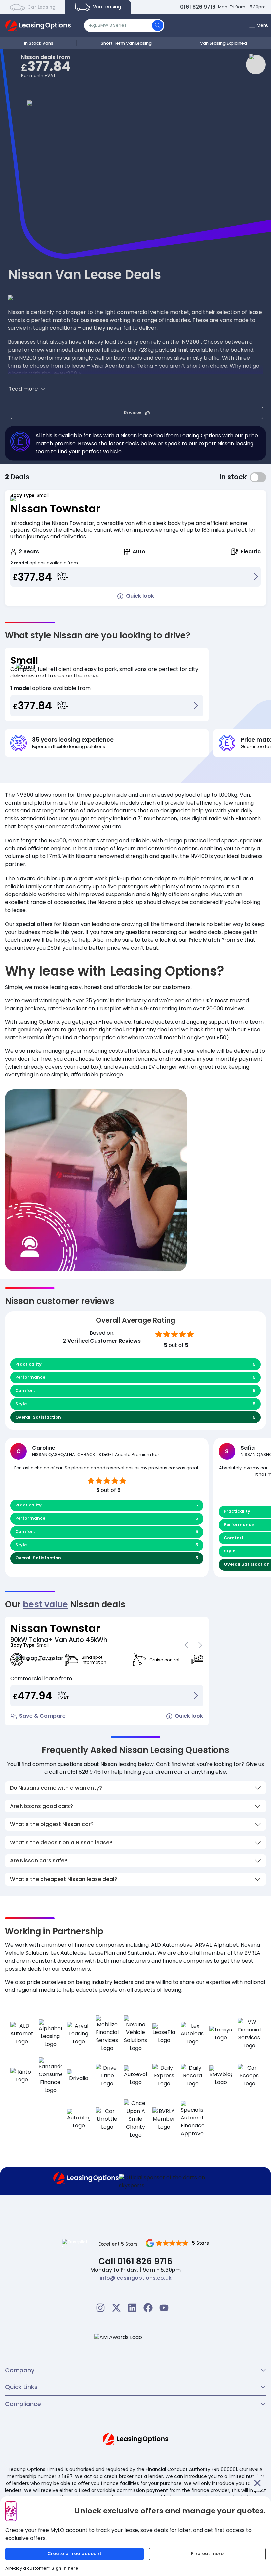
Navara (26, 878)
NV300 (25, 795)
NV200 (191, 342)
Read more (23, 389)
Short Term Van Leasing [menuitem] (126, 43)
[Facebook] (148, 2308)
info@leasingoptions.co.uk (136, 2278)
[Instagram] (100, 2308)
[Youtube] (164, 2308)
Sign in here (65, 2568)
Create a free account (74, 2554)
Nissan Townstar (55, 509)
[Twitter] (116, 2308)
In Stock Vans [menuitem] (39, 43)
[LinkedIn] (132, 2308)
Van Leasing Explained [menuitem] (223, 43)
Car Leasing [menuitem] (41, 7)
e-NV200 (65, 374)
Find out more (207, 2554)
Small (24, 660)
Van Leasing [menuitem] (106, 7)
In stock (258, 477)
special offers (34, 924)
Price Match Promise (216, 940)
